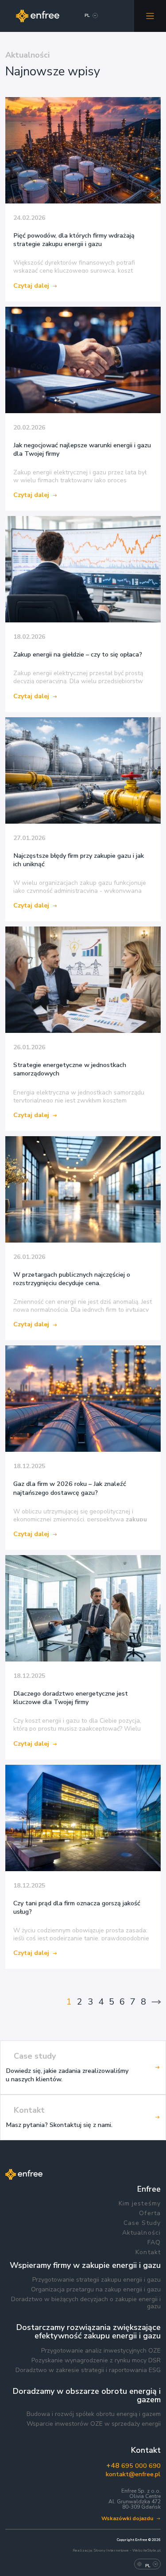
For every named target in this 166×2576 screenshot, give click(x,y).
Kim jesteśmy (140, 2204)
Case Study (142, 2223)
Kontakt (148, 2252)
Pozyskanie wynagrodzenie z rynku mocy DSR (96, 2361)
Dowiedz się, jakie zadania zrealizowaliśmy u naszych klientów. (67, 2075)
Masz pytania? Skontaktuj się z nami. (59, 2125)
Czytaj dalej (31, 286)
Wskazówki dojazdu (127, 2519)
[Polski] (87, 17)
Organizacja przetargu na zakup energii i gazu (96, 2290)
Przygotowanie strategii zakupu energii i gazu (97, 2280)
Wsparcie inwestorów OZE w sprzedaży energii (94, 2424)
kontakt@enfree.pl (133, 2474)
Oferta (150, 2213)
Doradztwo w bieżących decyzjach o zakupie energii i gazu (86, 2303)
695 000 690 (133, 2466)
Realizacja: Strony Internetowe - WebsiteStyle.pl (117, 2551)
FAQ (154, 2243)
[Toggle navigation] (150, 16)
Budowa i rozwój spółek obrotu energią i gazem (94, 2414)
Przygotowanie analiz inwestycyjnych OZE (101, 2351)
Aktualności (141, 2233)
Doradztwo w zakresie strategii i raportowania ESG (88, 2370)
